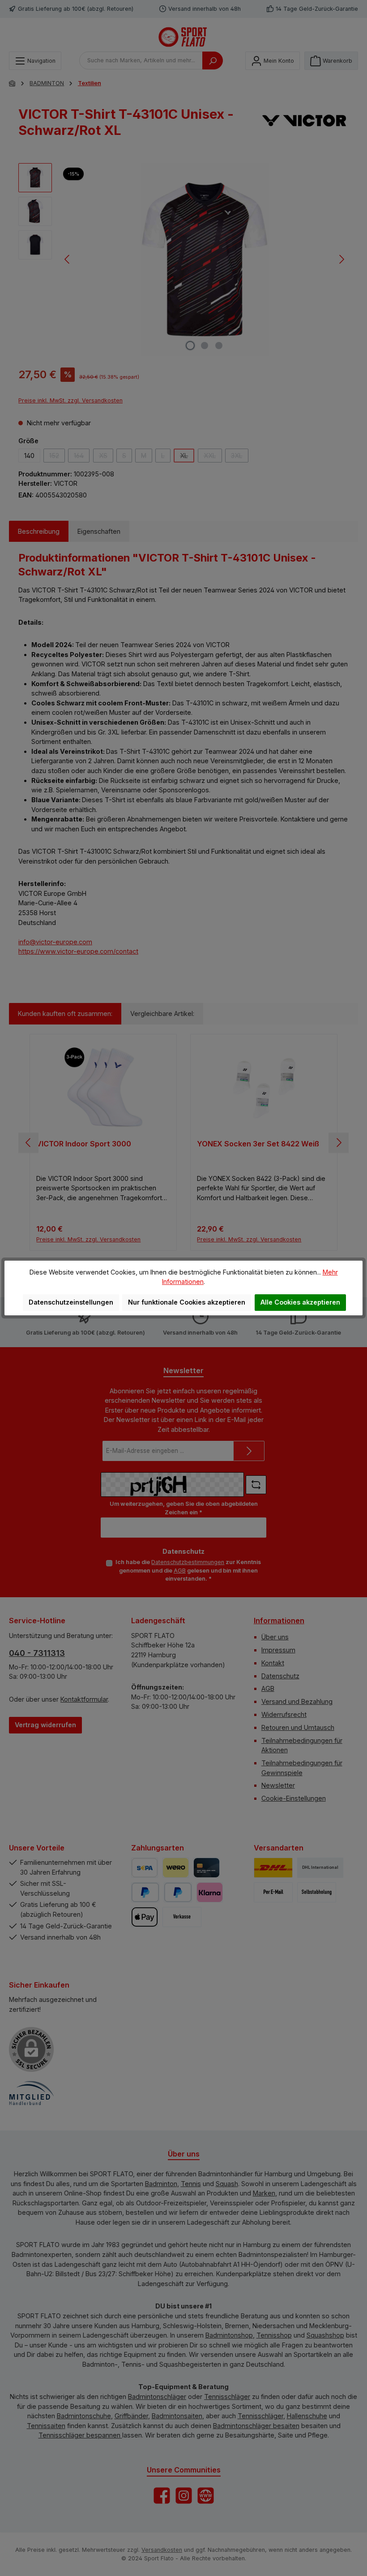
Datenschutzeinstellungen (71, 1302)
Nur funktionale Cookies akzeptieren (187, 1302)
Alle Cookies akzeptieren (300, 1302)
